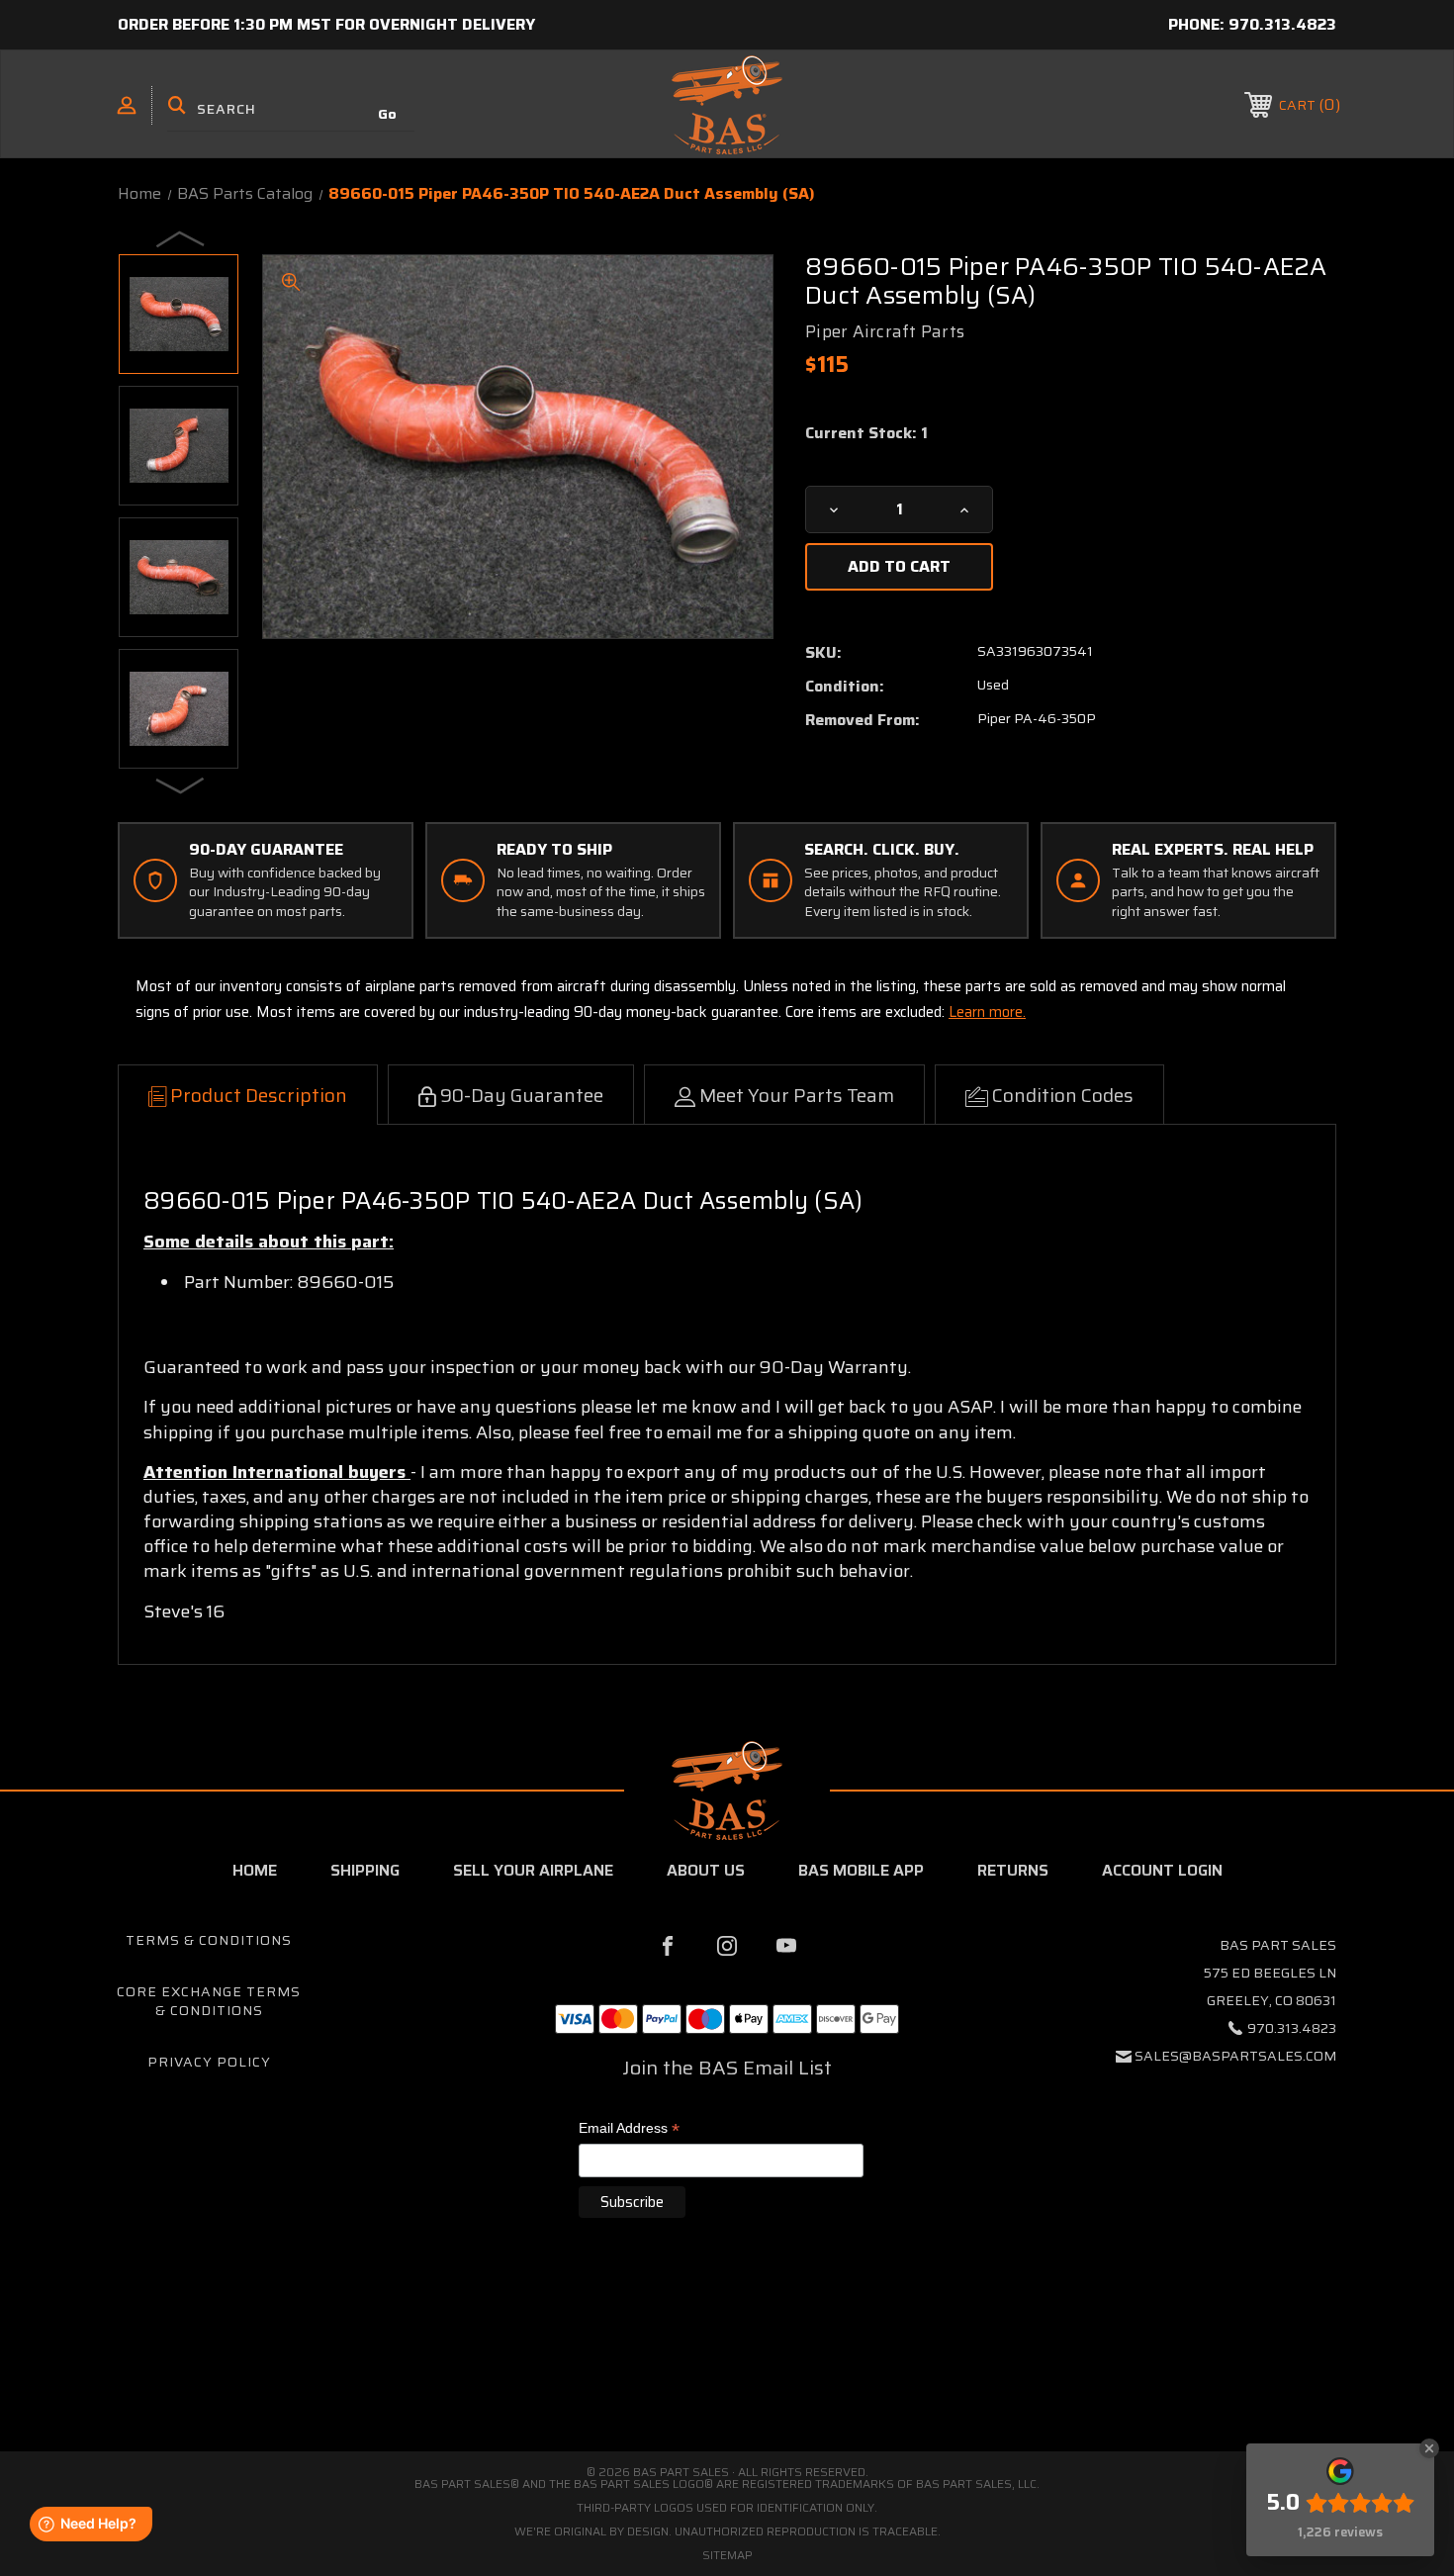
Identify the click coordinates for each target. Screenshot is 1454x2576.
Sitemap (727, 2555)
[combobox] (291, 109)
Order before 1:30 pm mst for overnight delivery (326, 24)
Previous (181, 238)
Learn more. (987, 1012)
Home (255, 1870)
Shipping (365, 1870)
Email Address (629, 2129)
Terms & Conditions (209, 1940)
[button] (727, 2368)
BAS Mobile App (861, 1870)
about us (706, 1870)
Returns (1013, 1870)
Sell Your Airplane (533, 1870)
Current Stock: (866, 433)
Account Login (1162, 1870)
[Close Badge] (1429, 2448)
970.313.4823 (1282, 24)
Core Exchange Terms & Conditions (209, 2001)
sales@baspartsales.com (1235, 2056)
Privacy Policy (209, 2062)
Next (181, 784)
